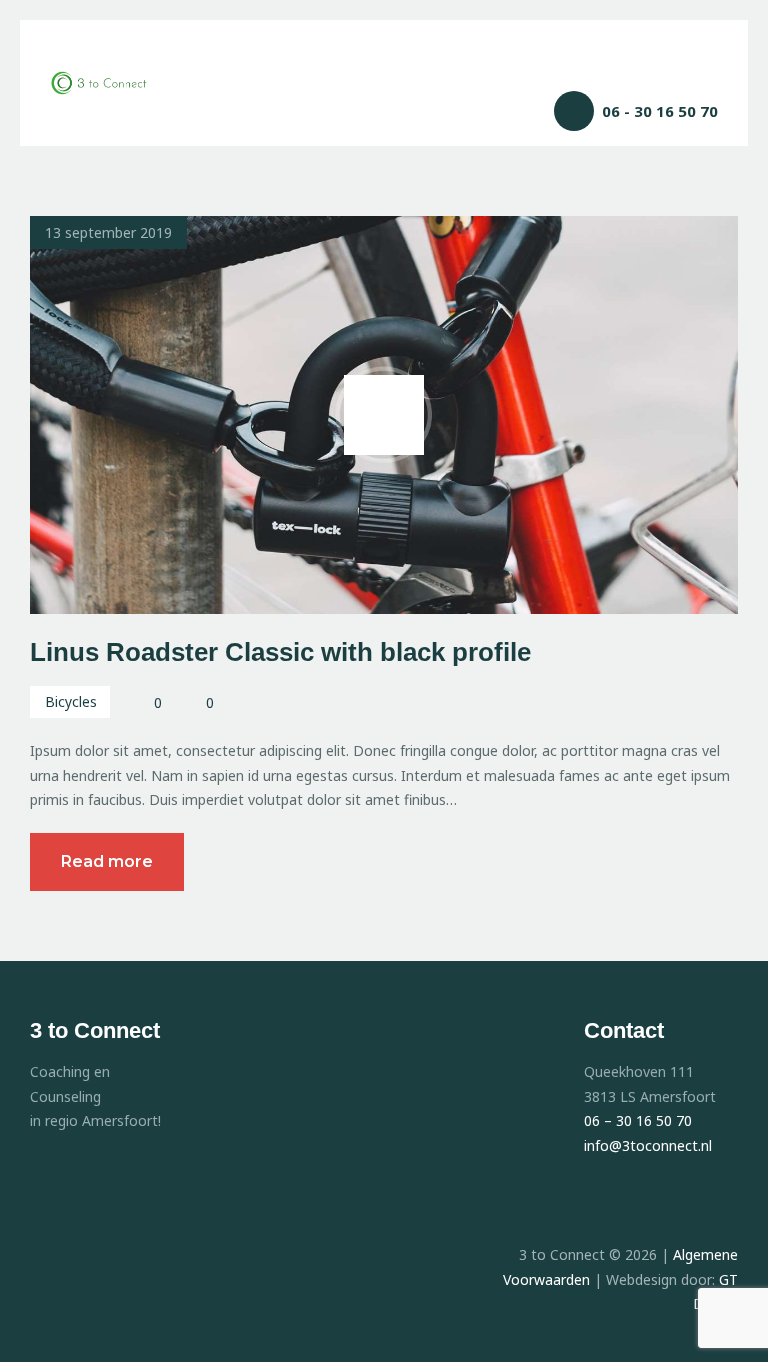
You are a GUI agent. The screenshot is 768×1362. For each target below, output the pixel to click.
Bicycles (71, 701)
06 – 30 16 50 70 (638, 1120)
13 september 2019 (108, 232)
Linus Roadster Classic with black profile (280, 652)
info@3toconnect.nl (650, 1145)
